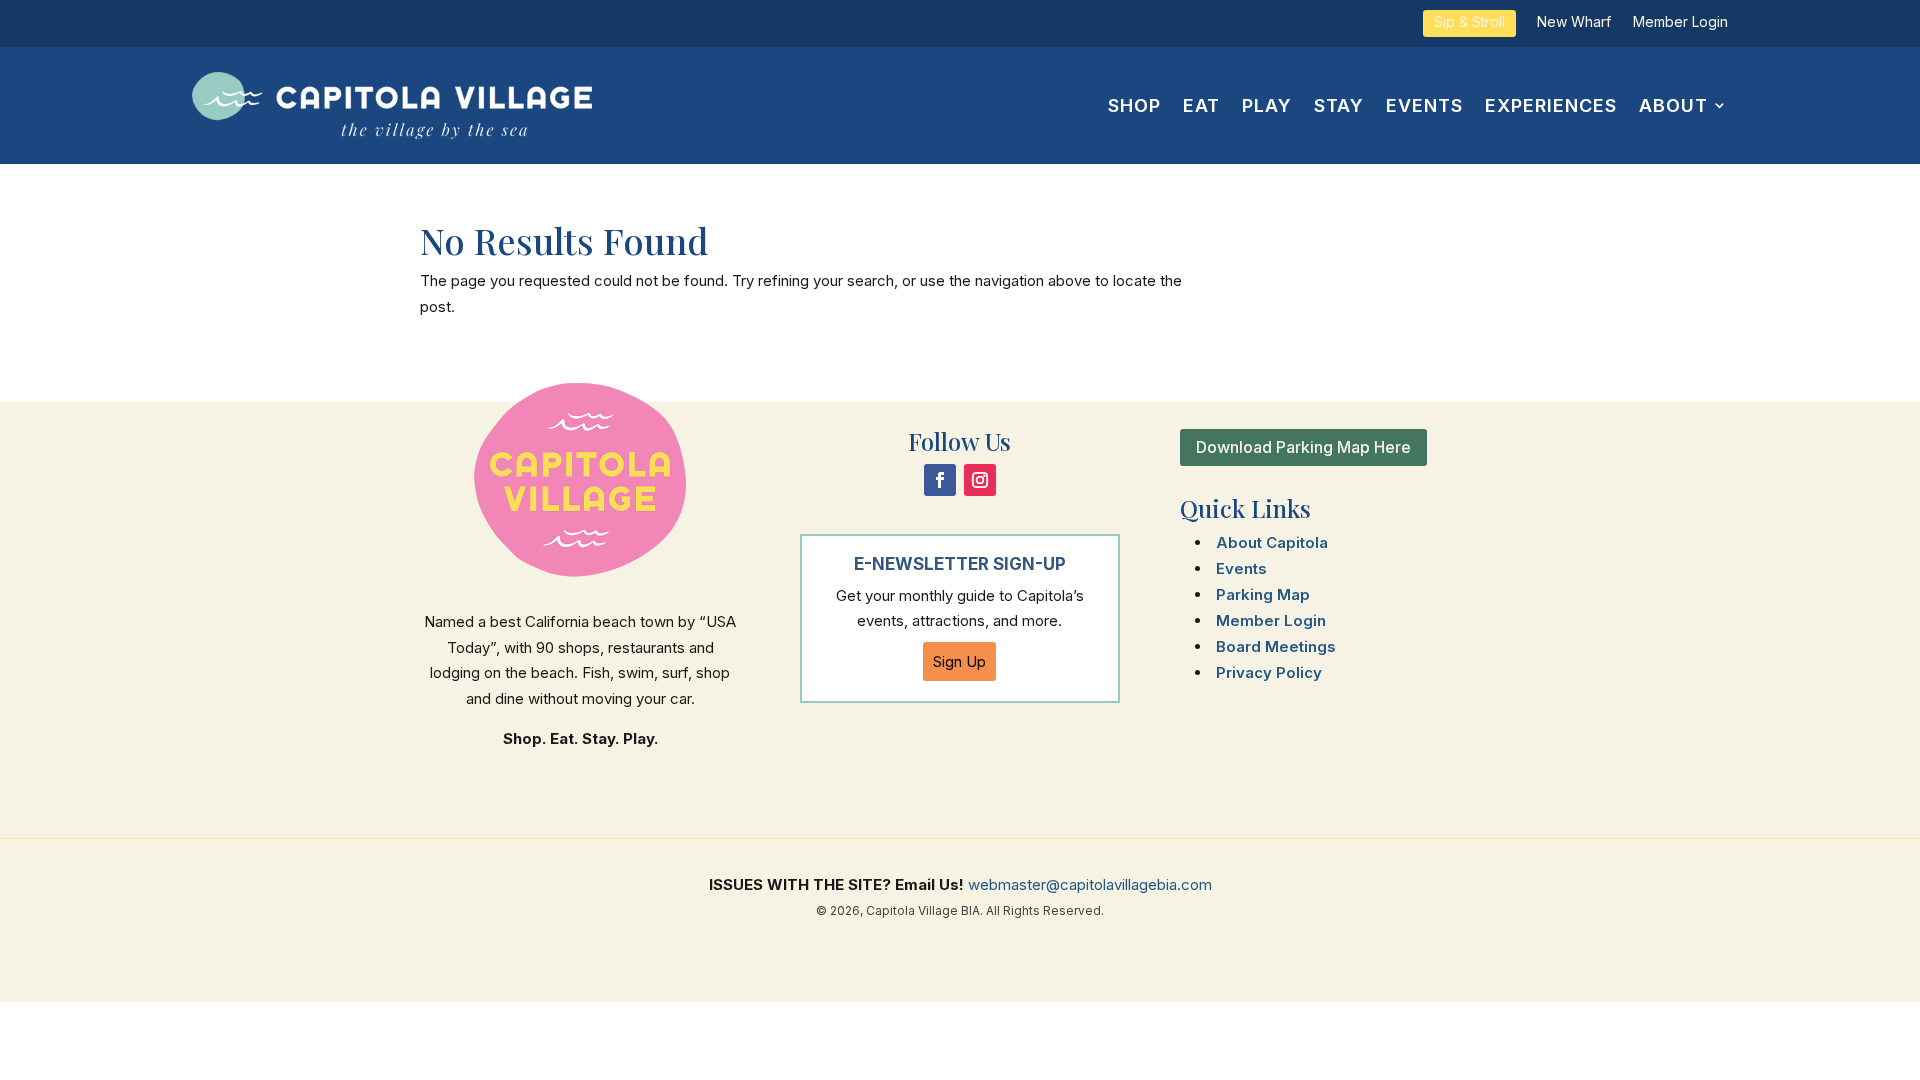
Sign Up (959, 661)
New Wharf (1574, 22)
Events (1424, 105)
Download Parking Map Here (1303, 447)
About (1673, 105)
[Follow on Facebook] (940, 480)
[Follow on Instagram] (980, 480)
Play (1267, 105)
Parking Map (1263, 594)
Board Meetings (1276, 646)
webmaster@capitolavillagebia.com (1090, 884)
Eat (1201, 105)
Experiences (1551, 105)
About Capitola (1272, 542)
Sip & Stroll (1469, 22)
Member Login (1680, 22)
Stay (1339, 105)
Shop (1134, 105)
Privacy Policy (1269, 672)
